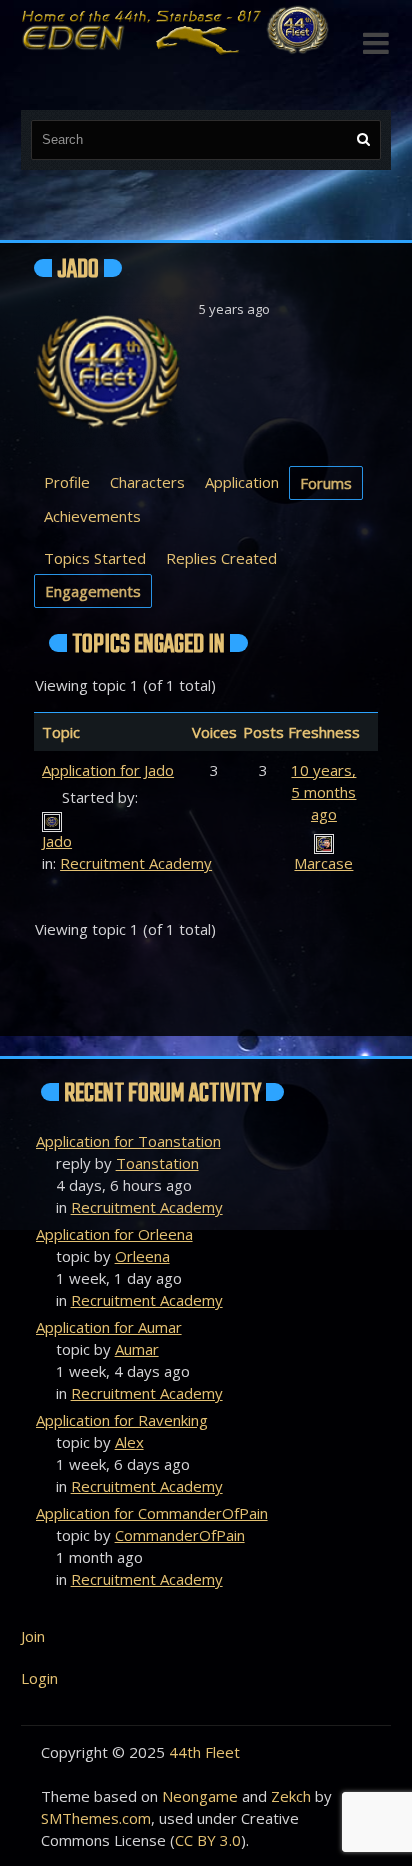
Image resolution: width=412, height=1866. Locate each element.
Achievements (92, 516)
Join (33, 1636)
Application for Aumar (109, 1327)
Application (242, 482)
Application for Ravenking (122, 1420)
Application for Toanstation (128, 1141)
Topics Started (95, 558)
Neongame (200, 1796)
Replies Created (221, 558)
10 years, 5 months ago (323, 792)
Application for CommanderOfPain (152, 1513)
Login (39, 1678)
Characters (147, 482)
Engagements (93, 591)
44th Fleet (204, 1752)
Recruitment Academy (136, 863)
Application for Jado (108, 770)
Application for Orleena (114, 1234)
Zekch (291, 1796)
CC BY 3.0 (208, 1840)
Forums (326, 483)
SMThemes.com (96, 1818)
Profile (67, 482)
